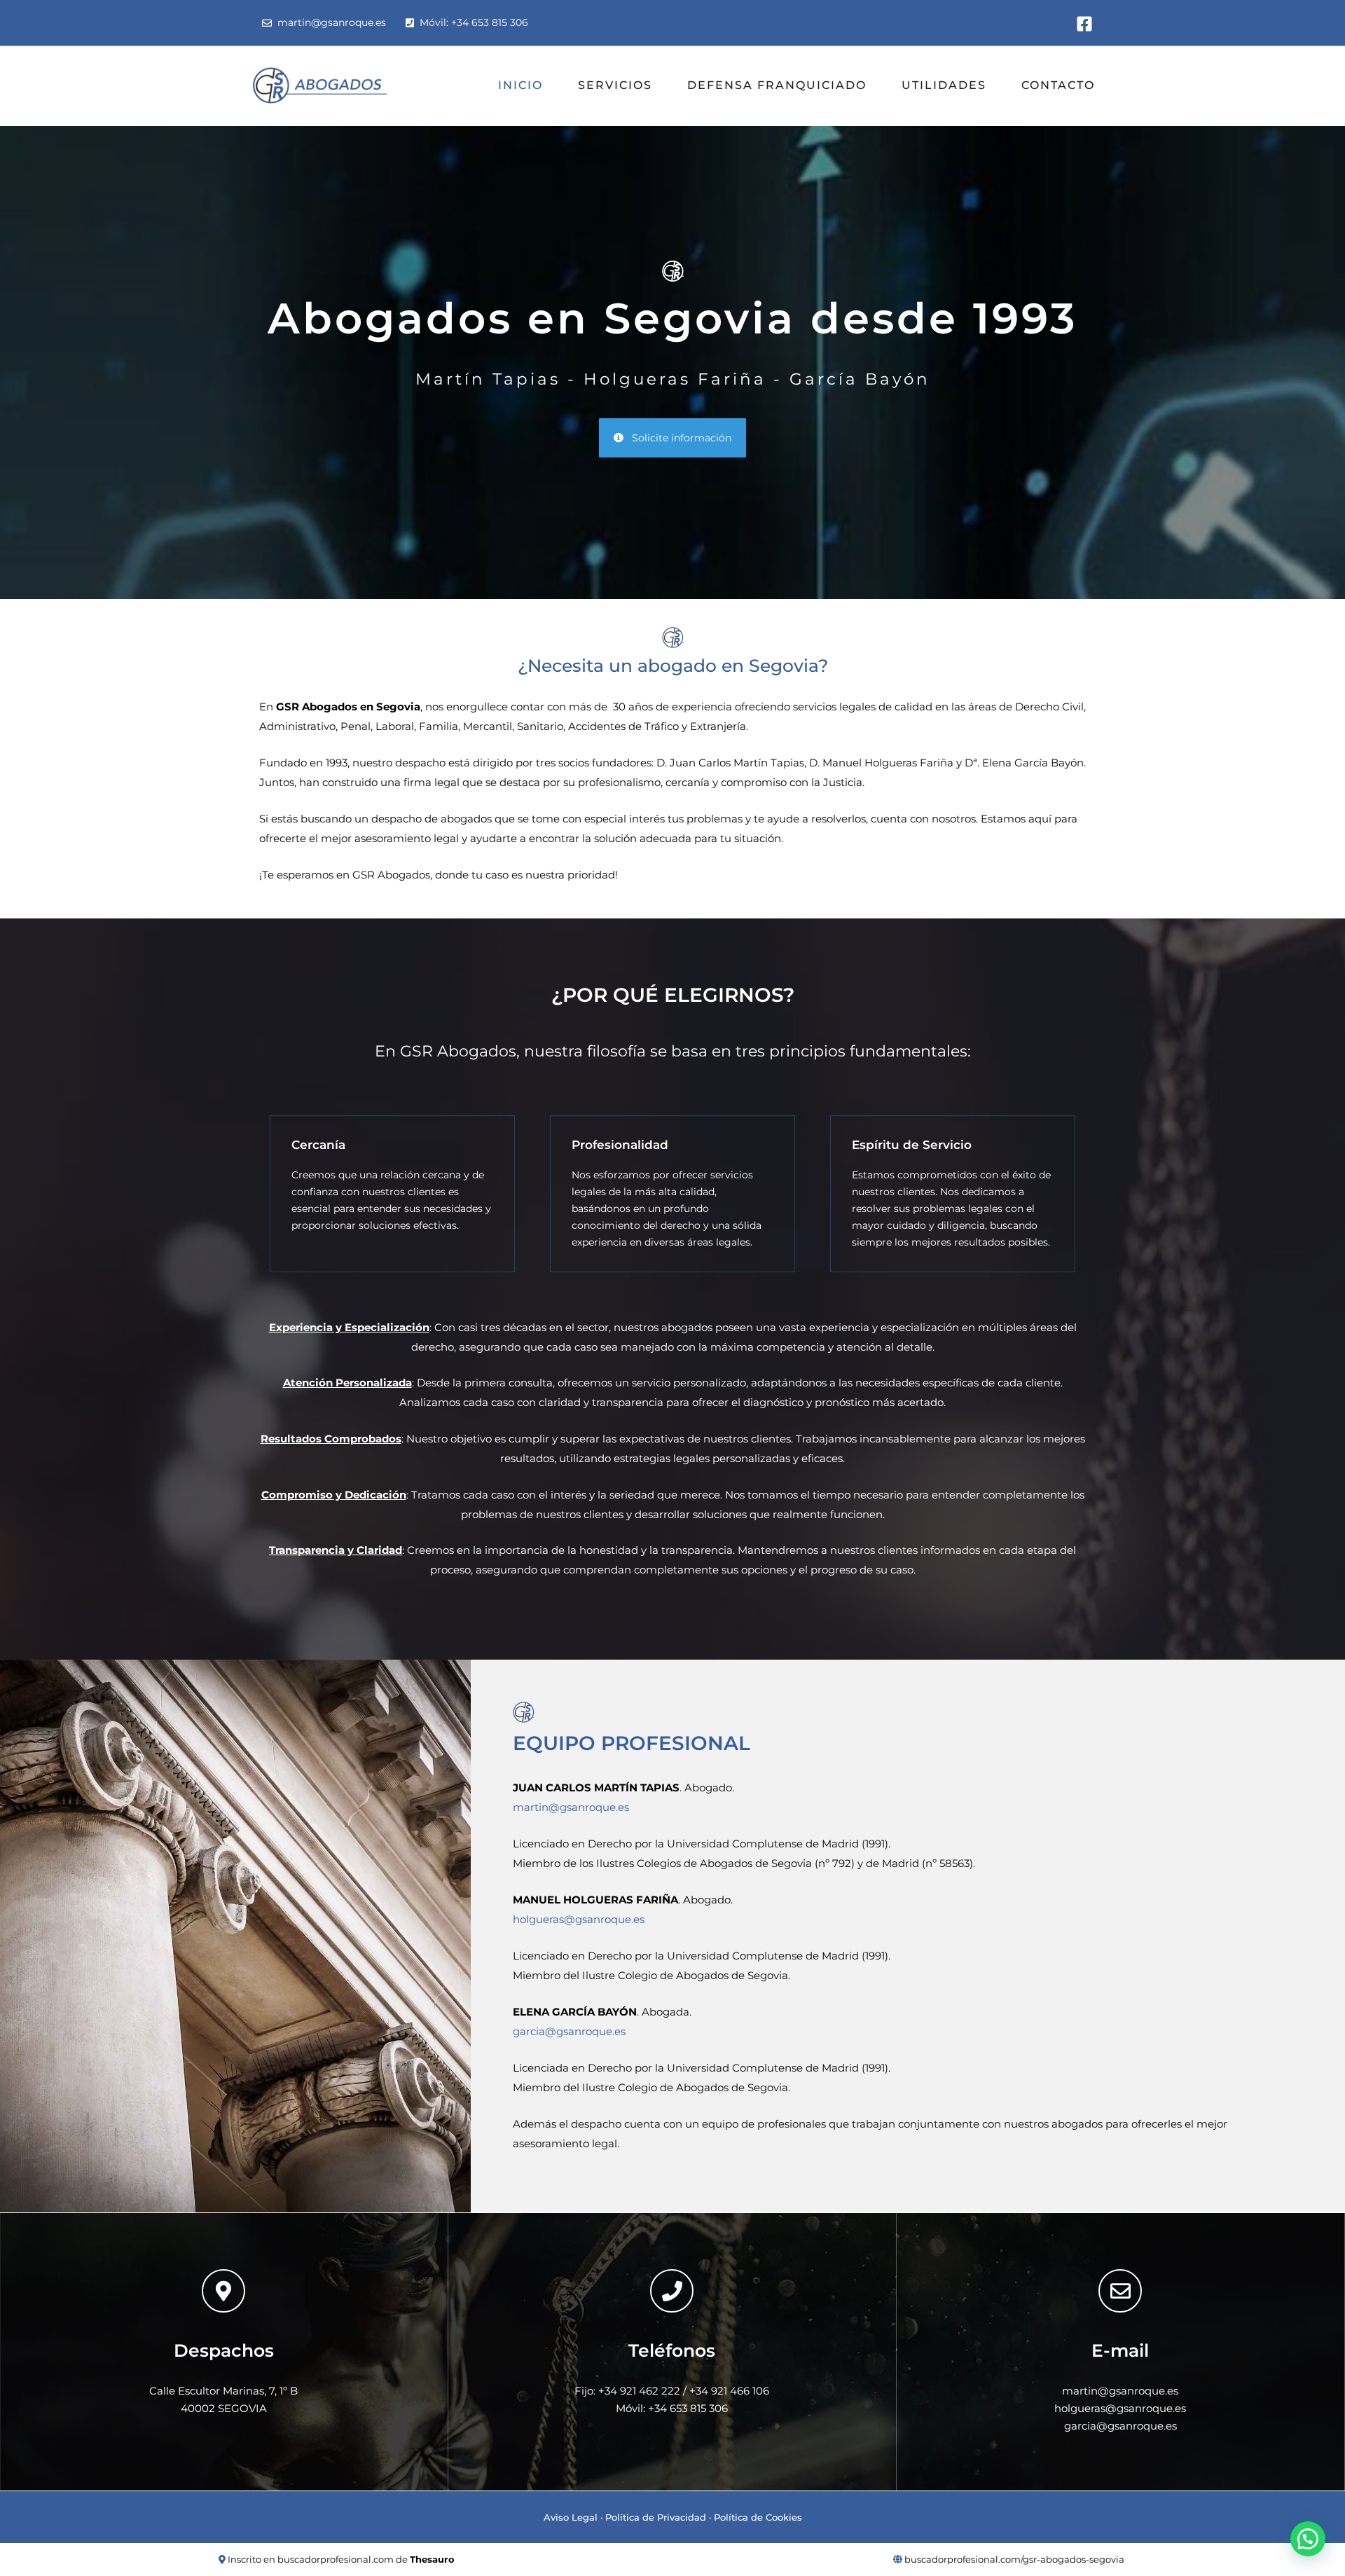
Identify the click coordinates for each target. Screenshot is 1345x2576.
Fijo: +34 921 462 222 (627, 2391)
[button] (1308, 2539)
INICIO (520, 85)
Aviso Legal (571, 2517)
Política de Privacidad (656, 2517)
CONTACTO (1058, 85)
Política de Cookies (758, 2517)
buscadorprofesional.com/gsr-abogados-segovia (1014, 2559)
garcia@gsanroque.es (569, 2031)
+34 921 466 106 (729, 2391)
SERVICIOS (615, 85)
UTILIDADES (944, 85)
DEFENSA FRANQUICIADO (777, 85)
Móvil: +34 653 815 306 (471, 22)
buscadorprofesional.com (336, 2559)
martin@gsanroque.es (329, 22)
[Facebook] (1084, 24)
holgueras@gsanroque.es (579, 1919)
